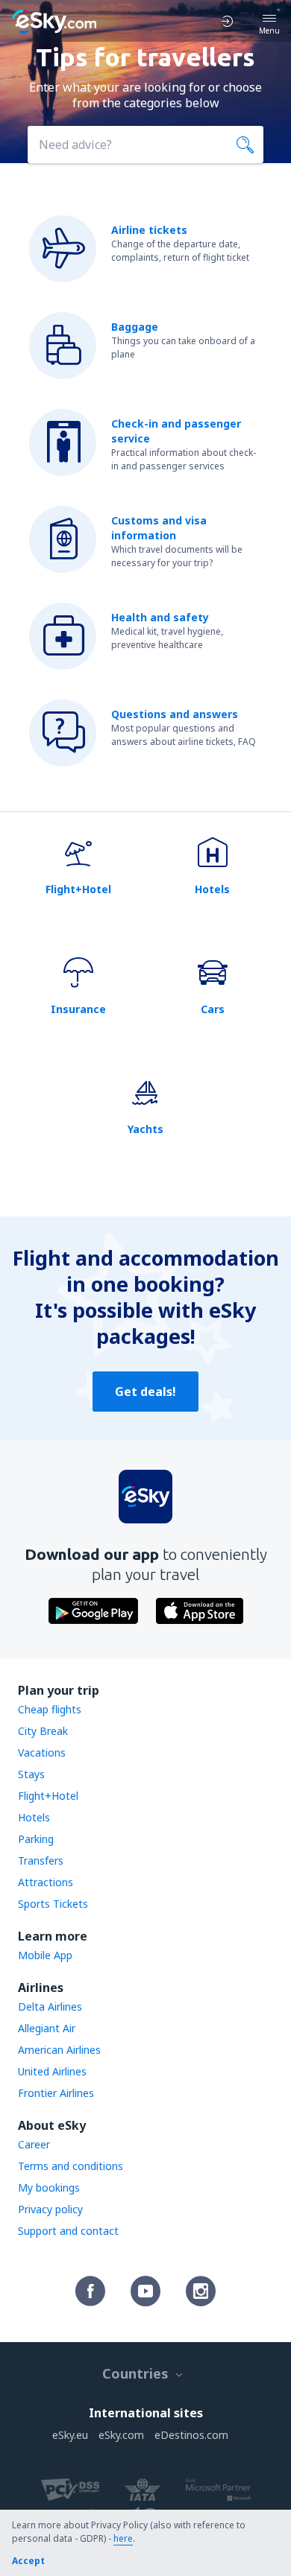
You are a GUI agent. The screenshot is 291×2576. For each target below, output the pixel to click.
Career (34, 2144)
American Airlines (59, 2050)
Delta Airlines (50, 2006)
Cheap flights (50, 1709)
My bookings (49, 2188)
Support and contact (68, 2231)
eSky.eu (70, 2435)
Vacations (42, 1752)
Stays (31, 1774)
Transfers (41, 1860)
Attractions (46, 1882)
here (123, 2538)
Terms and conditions (71, 2166)
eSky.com (121, 2435)
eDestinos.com (191, 2435)
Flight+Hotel (48, 1796)
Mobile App (45, 1955)
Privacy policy (50, 2209)
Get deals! (145, 1392)
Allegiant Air (47, 2028)
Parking (36, 1839)
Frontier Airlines (56, 2093)
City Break (43, 1731)
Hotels (34, 1817)
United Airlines (52, 2071)
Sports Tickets (53, 1904)
